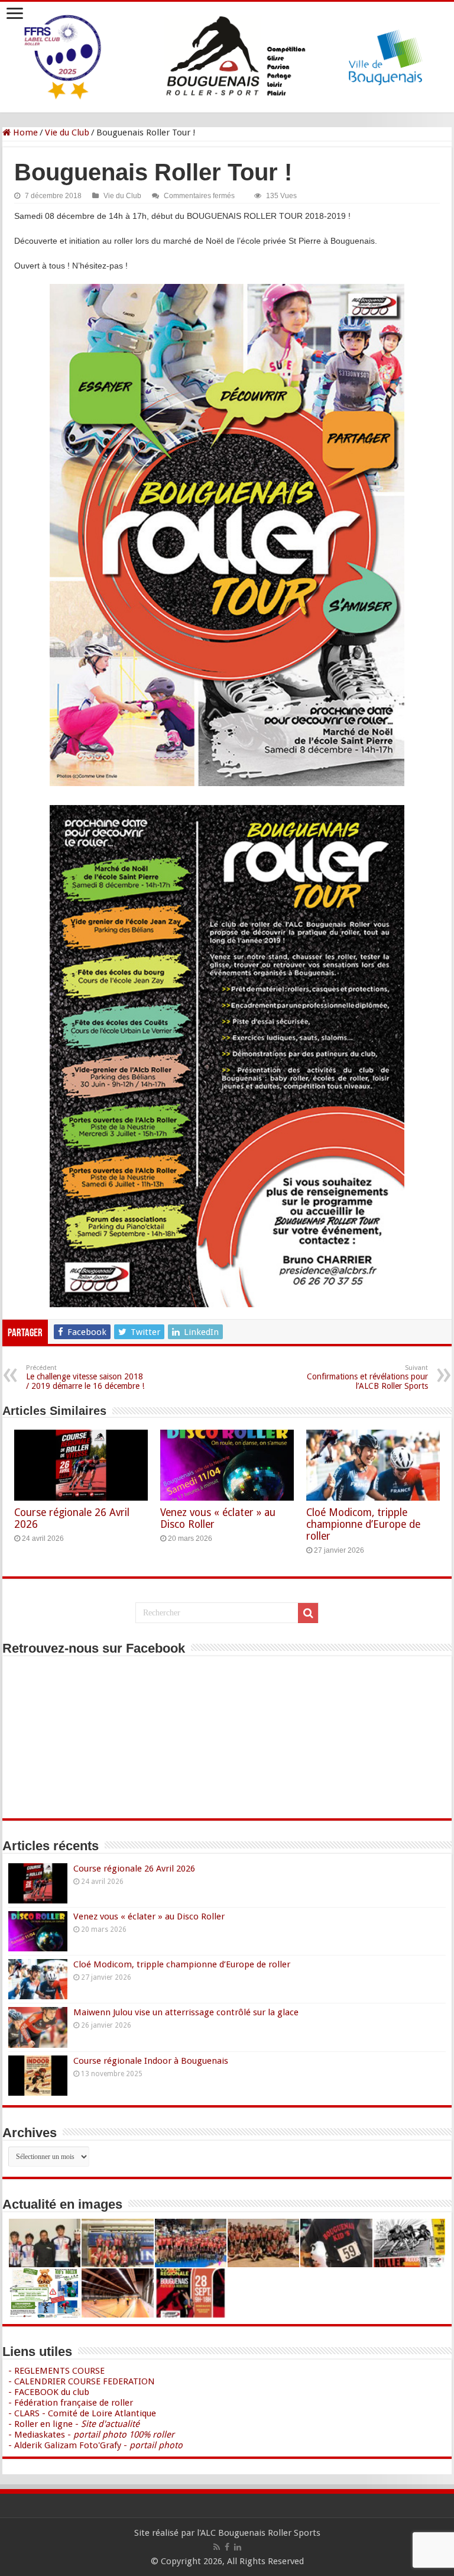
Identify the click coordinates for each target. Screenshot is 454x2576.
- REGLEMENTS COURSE (56, 2371)
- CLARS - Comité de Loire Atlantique (82, 2413)
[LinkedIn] (238, 2547)
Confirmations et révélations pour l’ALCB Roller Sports (367, 1377)
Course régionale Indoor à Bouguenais (151, 2061)
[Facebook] (227, 2547)
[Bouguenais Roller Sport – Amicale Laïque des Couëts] (227, 55)
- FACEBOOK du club (49, 2392)
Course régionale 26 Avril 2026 (134, 1869)
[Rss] (217, 2547)
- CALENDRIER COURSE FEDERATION (82, 2381)
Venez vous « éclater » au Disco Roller (149, 1916)
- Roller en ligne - (74, 2424)
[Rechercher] (308, 1613)
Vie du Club (67, 132)
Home (24, 132)
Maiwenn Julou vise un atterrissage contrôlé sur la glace (186, 2012)
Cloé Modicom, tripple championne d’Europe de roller (363, 1524)
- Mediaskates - (91, 2435)
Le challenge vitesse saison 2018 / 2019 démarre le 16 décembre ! (85, 1377)
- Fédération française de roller (71, 2403)
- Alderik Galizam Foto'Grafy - (95, 2445)
